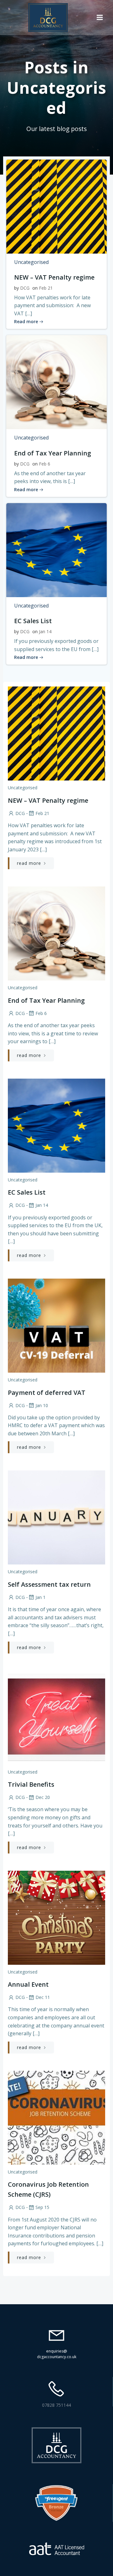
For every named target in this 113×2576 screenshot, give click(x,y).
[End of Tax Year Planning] (56, 382)
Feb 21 (46, 288)
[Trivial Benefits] (56, 1717)
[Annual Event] (56, 1917)
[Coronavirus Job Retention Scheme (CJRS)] (56, 2117)
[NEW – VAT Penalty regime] (56, 206)
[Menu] (100, 18)
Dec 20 (43, 1797)
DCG (25, 288)
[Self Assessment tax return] (56, 1517)
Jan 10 (42, 1405)
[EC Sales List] (56, 549)
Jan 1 (40, 1597)
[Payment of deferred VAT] (56, 1325)
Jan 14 (45, 631)
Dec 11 (43, 1997)
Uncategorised (31, 262)
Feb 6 (45, 464)
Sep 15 (42, 2207)
